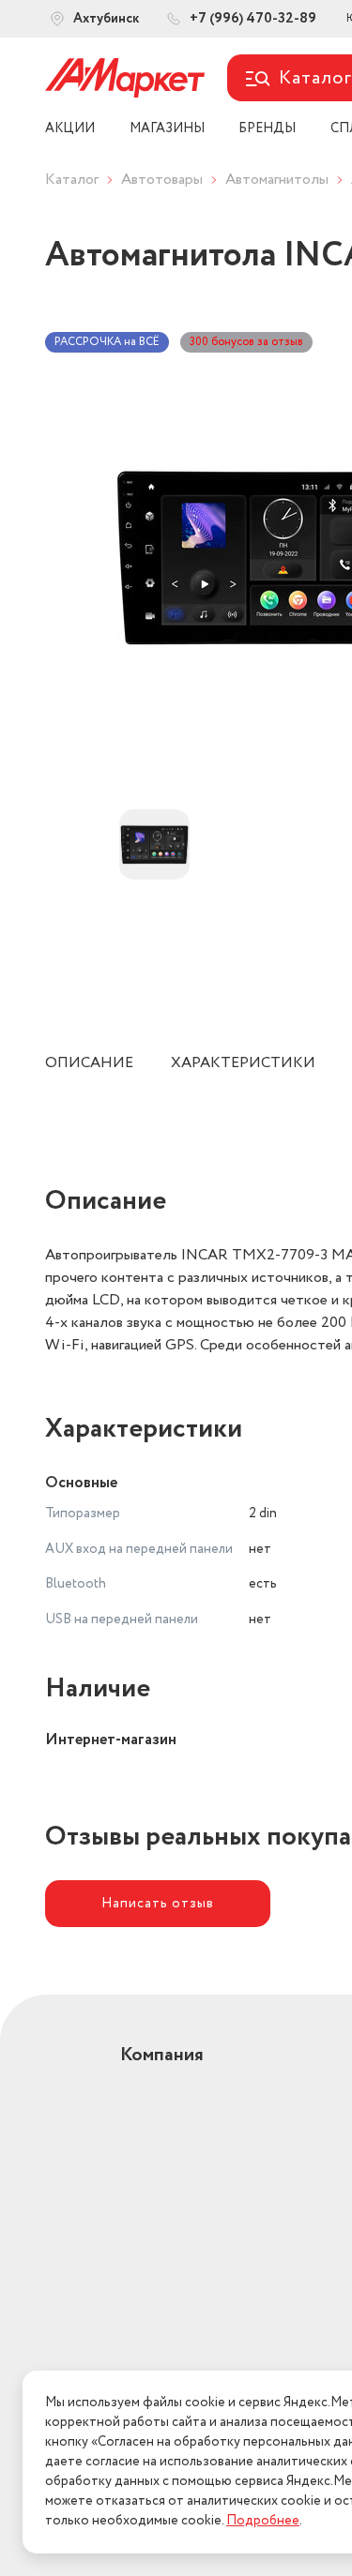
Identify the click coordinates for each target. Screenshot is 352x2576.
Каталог (72, 180)
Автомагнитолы (277, 180)
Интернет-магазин (111, 1740)
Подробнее (263, 2521)
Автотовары (162, 180)
